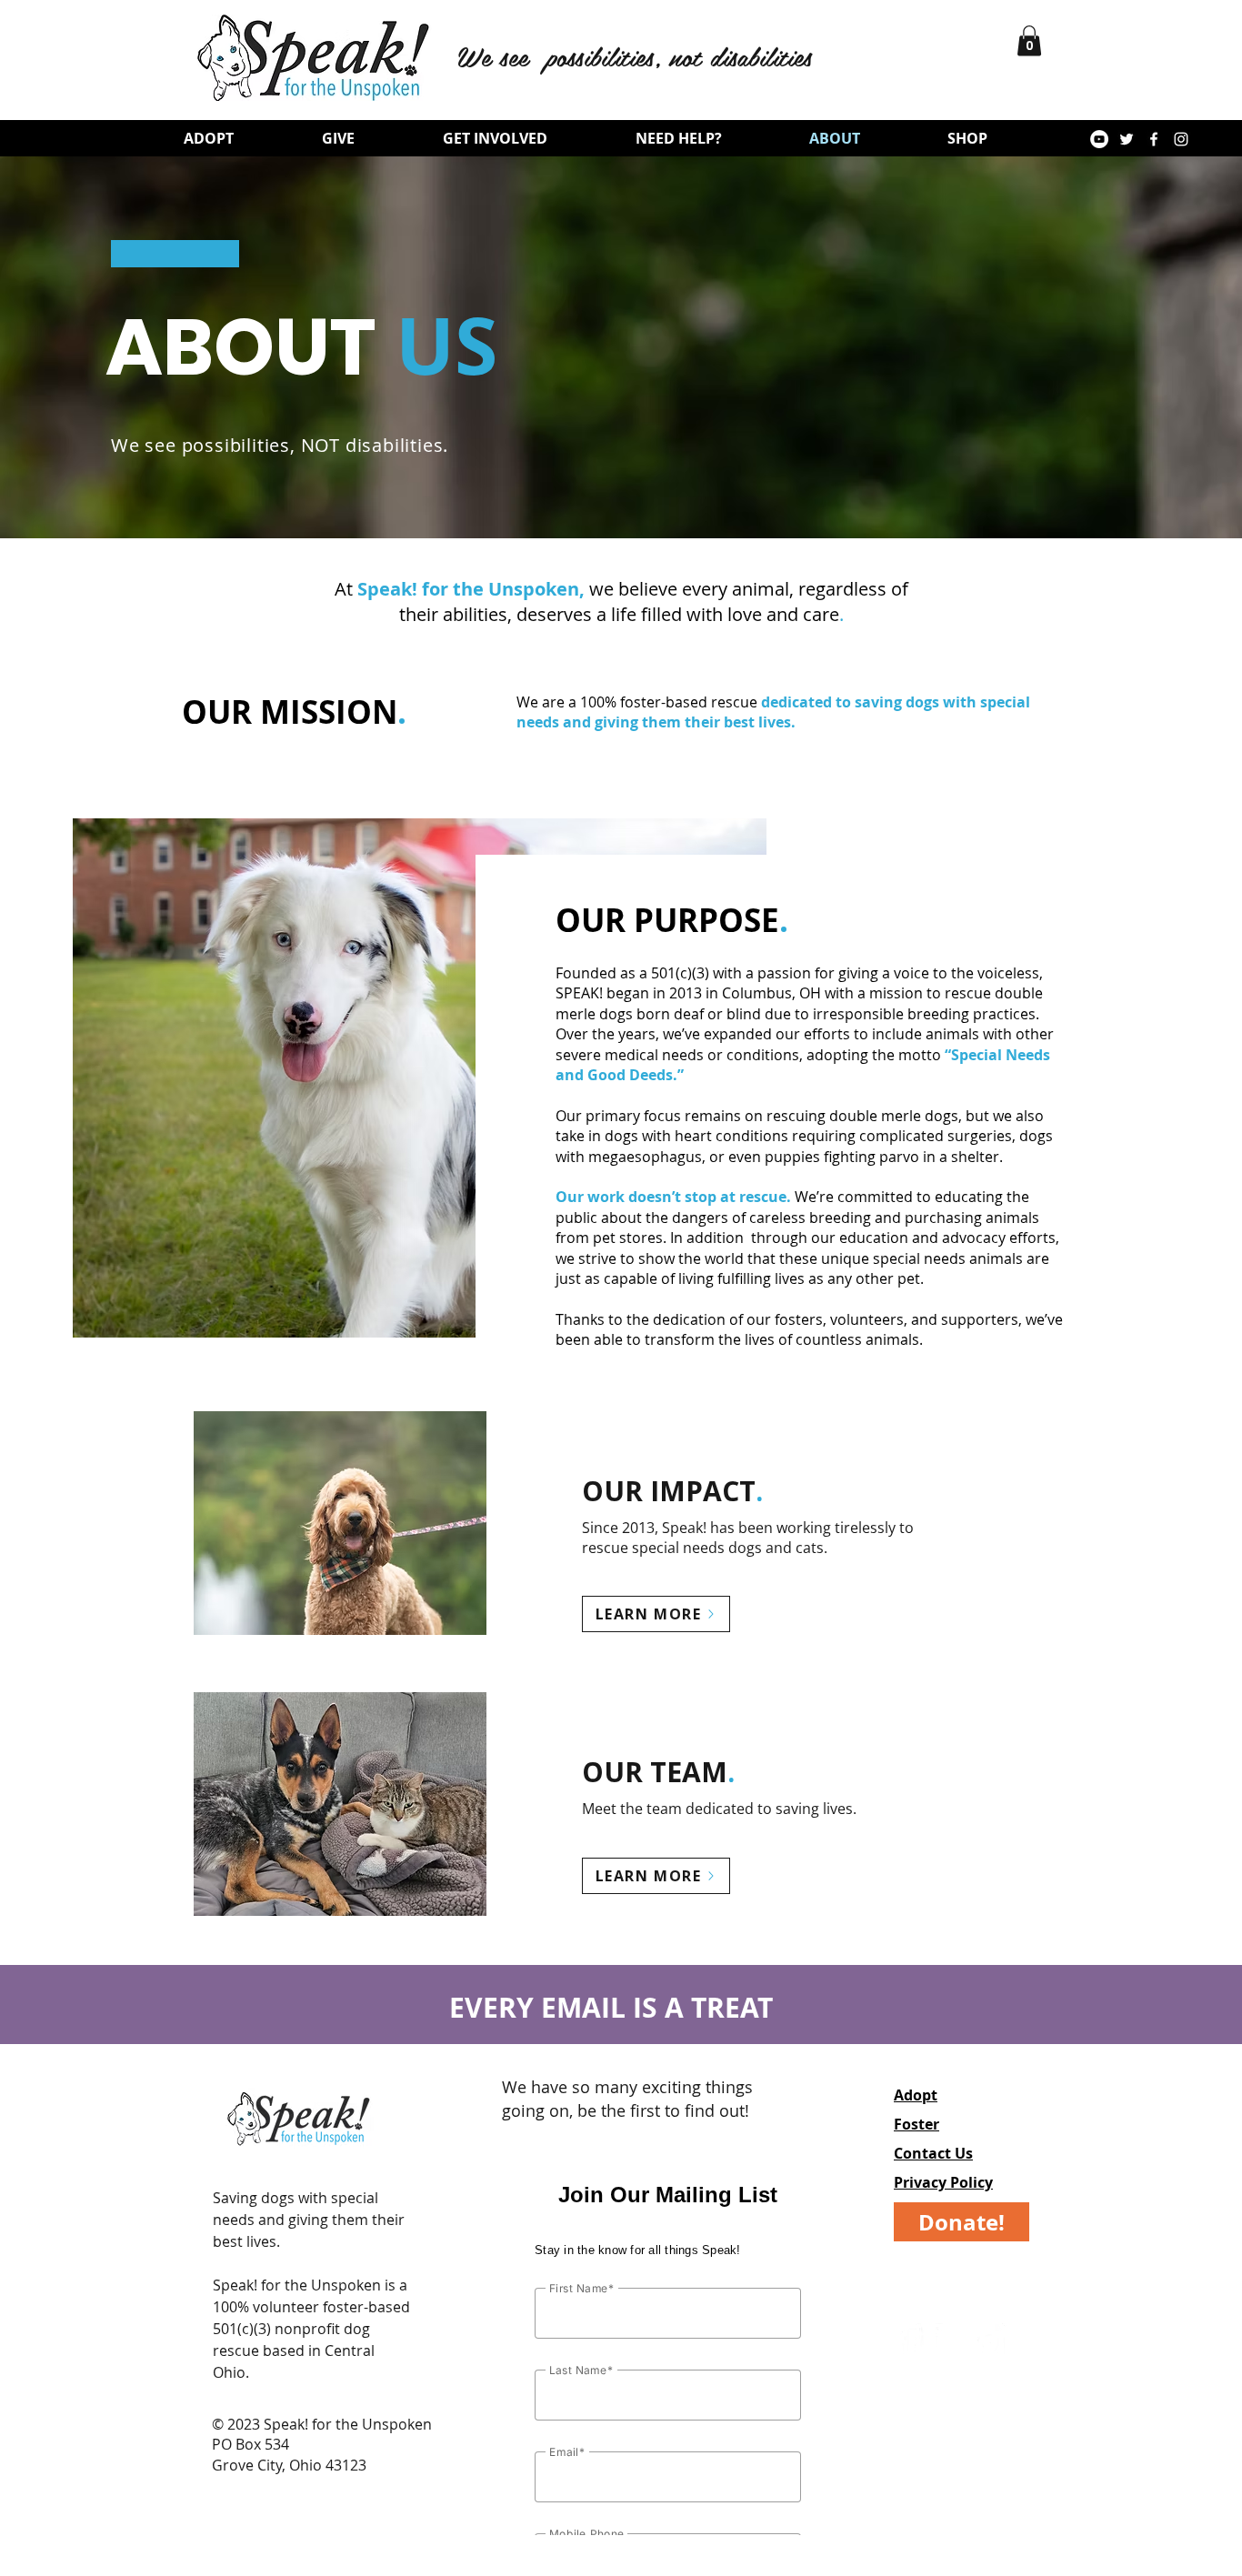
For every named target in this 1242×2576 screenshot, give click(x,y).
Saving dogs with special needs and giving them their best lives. (309, 2220)
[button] (1029, 40)
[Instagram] (952, 2340)
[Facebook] (910, 2340)
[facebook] (1154, 139)
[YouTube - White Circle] (1099, 139)
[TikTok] (994, 2340)
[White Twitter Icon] (1127, 139)
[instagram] (1181, 139)
